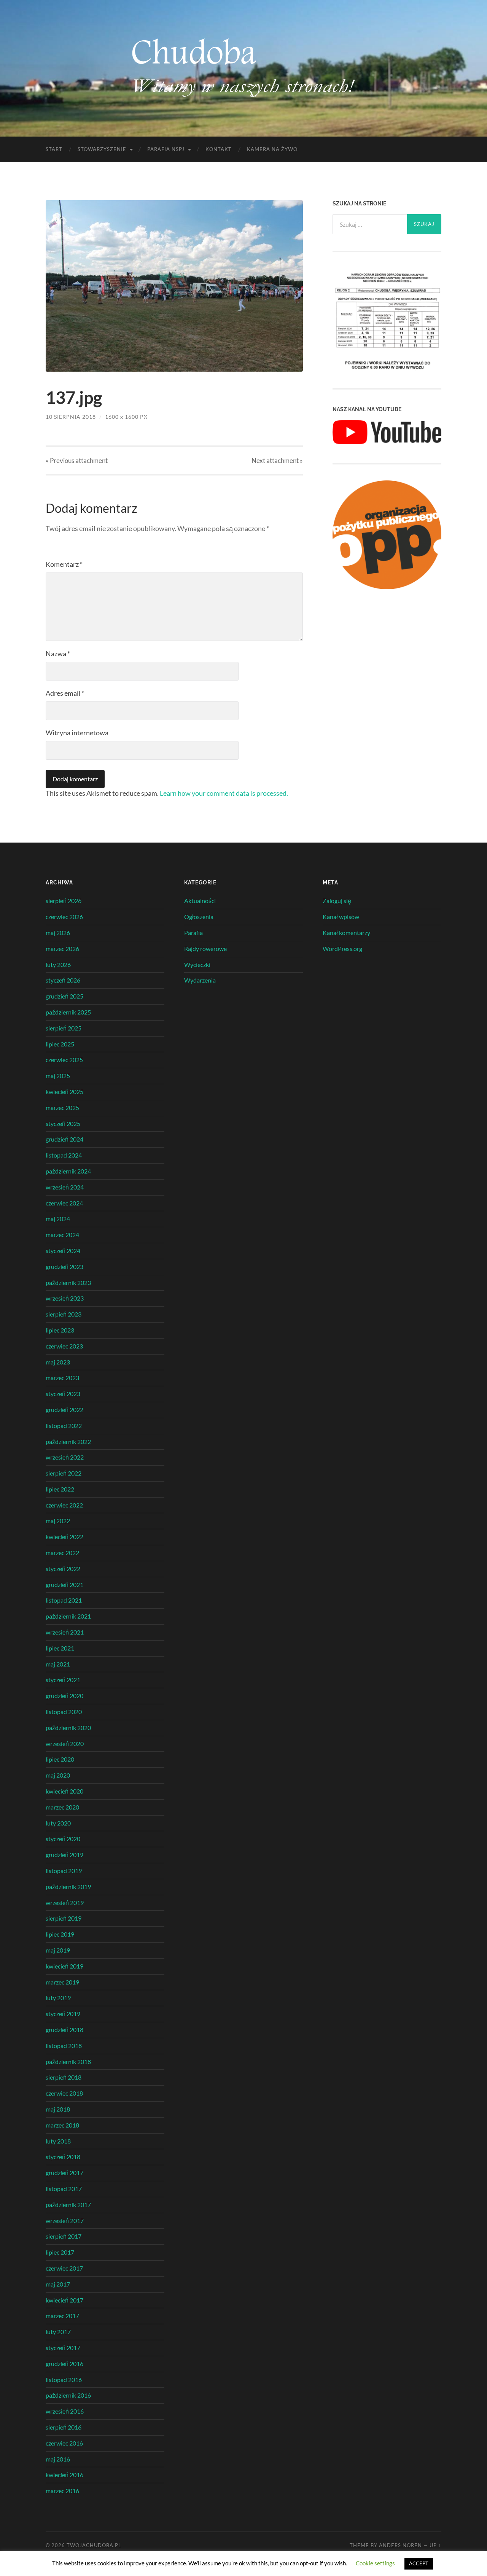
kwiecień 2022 (64, 1537)
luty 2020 (58, 1823)
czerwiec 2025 (64, 1060)
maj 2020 (58, 1775)
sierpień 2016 (64, 2427)
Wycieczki (197, 964)
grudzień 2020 (64, 1696)
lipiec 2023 (60, 1330)
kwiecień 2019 (64, 1966)
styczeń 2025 (63, 1123)
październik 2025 (68, 1012)
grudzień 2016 (64, 2364)
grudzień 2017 (64, 2173)
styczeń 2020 (63, 1839)
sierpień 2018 (64, 2077)
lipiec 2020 (60, 1759)
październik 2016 (68, 2395)
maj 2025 (58, 1076)
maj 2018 (58, 2109)
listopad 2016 (64, 2380)
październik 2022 (68, 1441)
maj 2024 (58, 1219)
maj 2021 (58, 1664)
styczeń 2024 (63, 1251)
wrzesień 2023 (65, 1298)
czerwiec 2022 (64, 1505)
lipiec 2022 (60, 1489)
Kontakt (219, 149)
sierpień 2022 (64, 1473)
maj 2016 (58, 2459)
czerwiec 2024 (64, 1203)
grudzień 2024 (64, 1139)
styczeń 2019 (63, 2014)
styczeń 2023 (63, 1394)
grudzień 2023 (64, 1267)
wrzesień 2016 (65, 2411)
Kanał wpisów (341, 917)
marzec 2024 (62, 1235)
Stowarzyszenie (102, 149)
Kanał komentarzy (346, 933)
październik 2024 (68, 1171)
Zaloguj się (337, 901)
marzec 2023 (62, 1378)
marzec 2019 (62, 1982)
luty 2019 (58, 1998)
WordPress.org (342, 949)
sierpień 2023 (64, 1314)
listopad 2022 (64, 1426)
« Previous (77, 460)
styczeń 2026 (63, 980)
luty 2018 (58, 2141)
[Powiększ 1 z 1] (431, 278)
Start (54, 149)
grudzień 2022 (64, 1410)
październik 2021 (68, 1616)
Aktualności (200, 901)
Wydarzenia (200, 980)
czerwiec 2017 (64, 2268)
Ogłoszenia (199, 917)
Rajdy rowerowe (205, 949)
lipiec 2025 (60, 1044)
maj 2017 (58, 2284)
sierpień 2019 (64, 1918)
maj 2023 (58, 1362)
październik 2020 (68, 1728)
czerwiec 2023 (64, 1346)
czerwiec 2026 (64, 917)
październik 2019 (68, 1887)
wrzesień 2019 (65, 1903)
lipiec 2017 (60, 2252)
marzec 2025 (62, 1108)
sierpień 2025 (64, 1028)
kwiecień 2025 (64, 1092)
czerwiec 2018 (64, 2093)
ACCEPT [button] (419, 2563)
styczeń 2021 (63, 1680)
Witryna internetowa (77, 733)
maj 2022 (58, 1521)
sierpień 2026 (64, 901)
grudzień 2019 (64, 1855)
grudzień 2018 (64, 2030)
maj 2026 (58, 933)
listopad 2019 (64, 1871)
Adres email (65, 693)
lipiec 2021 (60, 1648)
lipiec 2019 (60, 1934)
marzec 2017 (62, 2316)
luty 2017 (58, 2332)
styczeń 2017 (63, 2348)
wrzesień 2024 (65, 1187)
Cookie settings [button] (375, 2563)
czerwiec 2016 (64, 2443)
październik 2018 (68, 2062)
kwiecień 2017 (64, 2300)
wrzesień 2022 (65, 1457)
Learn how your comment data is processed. (224, 793)
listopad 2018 (64, 2046)
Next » (277, 460)
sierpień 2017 (64, 2236)
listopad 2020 (64, 1712)
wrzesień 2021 (65, 1632)
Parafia (193, 933)
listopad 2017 (64, 2189)
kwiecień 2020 (64, 1791)
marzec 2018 (62, 2125)
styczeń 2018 (63, 2157)
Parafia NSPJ (166, 149)
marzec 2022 (62, 1553)
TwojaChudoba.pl (94, 2545)
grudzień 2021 (64, 1585)
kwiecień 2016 (64, 2475)
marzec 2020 (62, 1807)
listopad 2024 (64, 1155)
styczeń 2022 (63, 1569)
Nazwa (58, 654)
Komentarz (64, 564)
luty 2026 (58, 964)
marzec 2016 (62, 2491)
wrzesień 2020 (65, 1744)
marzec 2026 (62, 949)
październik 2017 (68, 2205)
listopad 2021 (64, 1600)
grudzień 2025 (64, 996)
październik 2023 (68, 1282)
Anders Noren (400, 2545)
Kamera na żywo (272, 149)
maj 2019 (58, 1950)
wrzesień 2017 (65, 2221)
